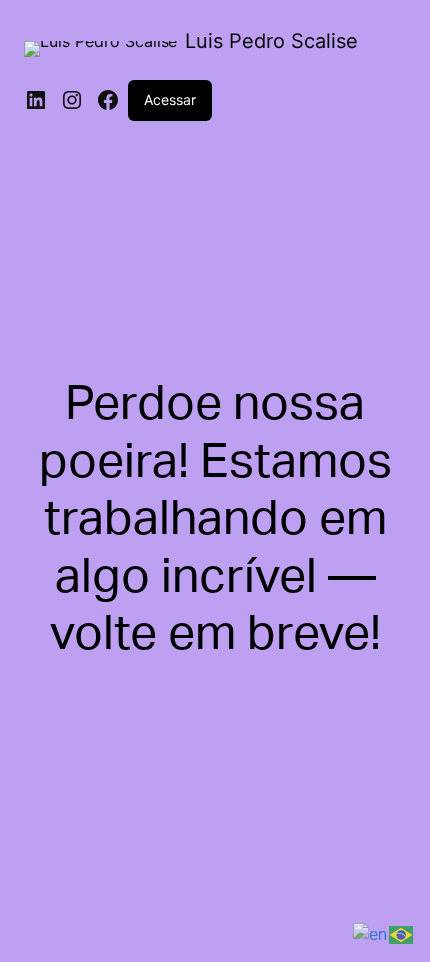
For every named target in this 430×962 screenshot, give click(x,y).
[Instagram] (72, 100)
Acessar (170, 99)
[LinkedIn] (36, 100)
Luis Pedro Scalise (271, 41)
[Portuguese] (402, 934)
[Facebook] (108, 100)
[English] (371, 934)
